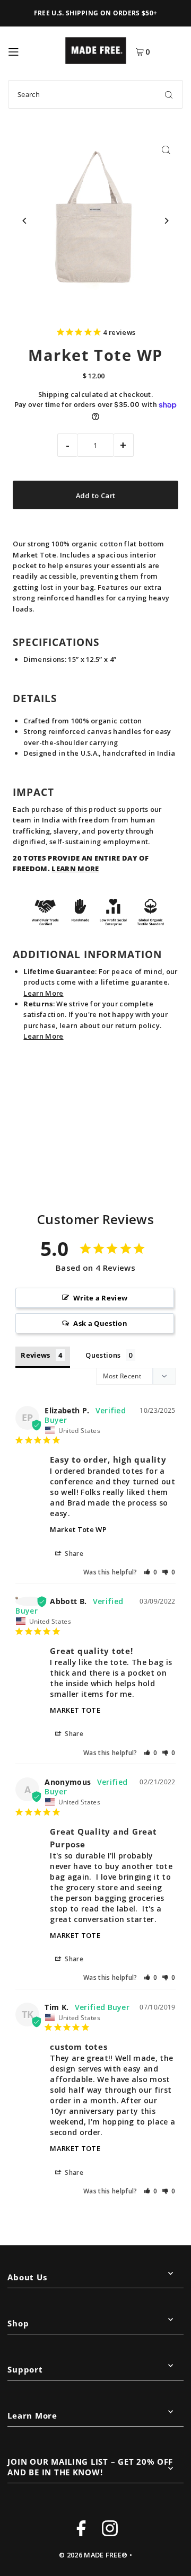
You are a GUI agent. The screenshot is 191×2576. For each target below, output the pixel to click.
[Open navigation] (32, 50)
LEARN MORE (75, 869)
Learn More (43, 993)
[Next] (166, 221)
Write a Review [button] (100, 1298)
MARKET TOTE (75, 1710)
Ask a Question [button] (100, 1323)
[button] (151, 1572)
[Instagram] (110, 2530)
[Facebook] (81, 2530)
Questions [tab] (103, 1355)
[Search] (169, 94)
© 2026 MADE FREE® (93, 2555)
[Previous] (25, 221)
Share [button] (73, 1553)
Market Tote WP (78, 1529)
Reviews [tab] (35, 1355)
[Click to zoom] (166, 150)
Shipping (54, 394)
